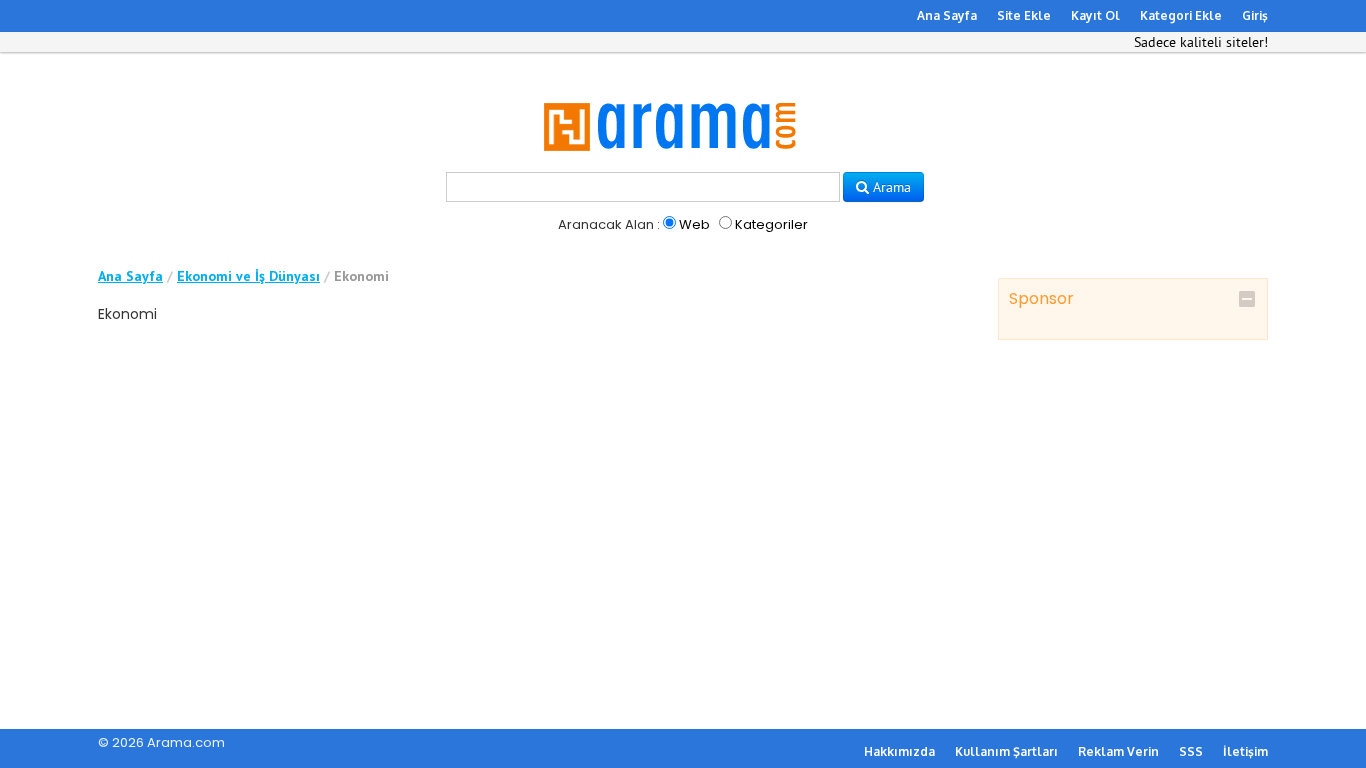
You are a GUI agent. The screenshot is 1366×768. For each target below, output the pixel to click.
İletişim (1245, 751)
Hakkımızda (899, 751)
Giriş (1255, 15)
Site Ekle (1024, 15)
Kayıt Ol (1095, 15)
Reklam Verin (1118, 751)
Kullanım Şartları (1006, 751)
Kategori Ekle (1181, 15)
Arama (890, 187)
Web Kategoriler (742, 224)
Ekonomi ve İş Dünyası (248, 276)
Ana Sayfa (947, 15)
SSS (1191, 751)
